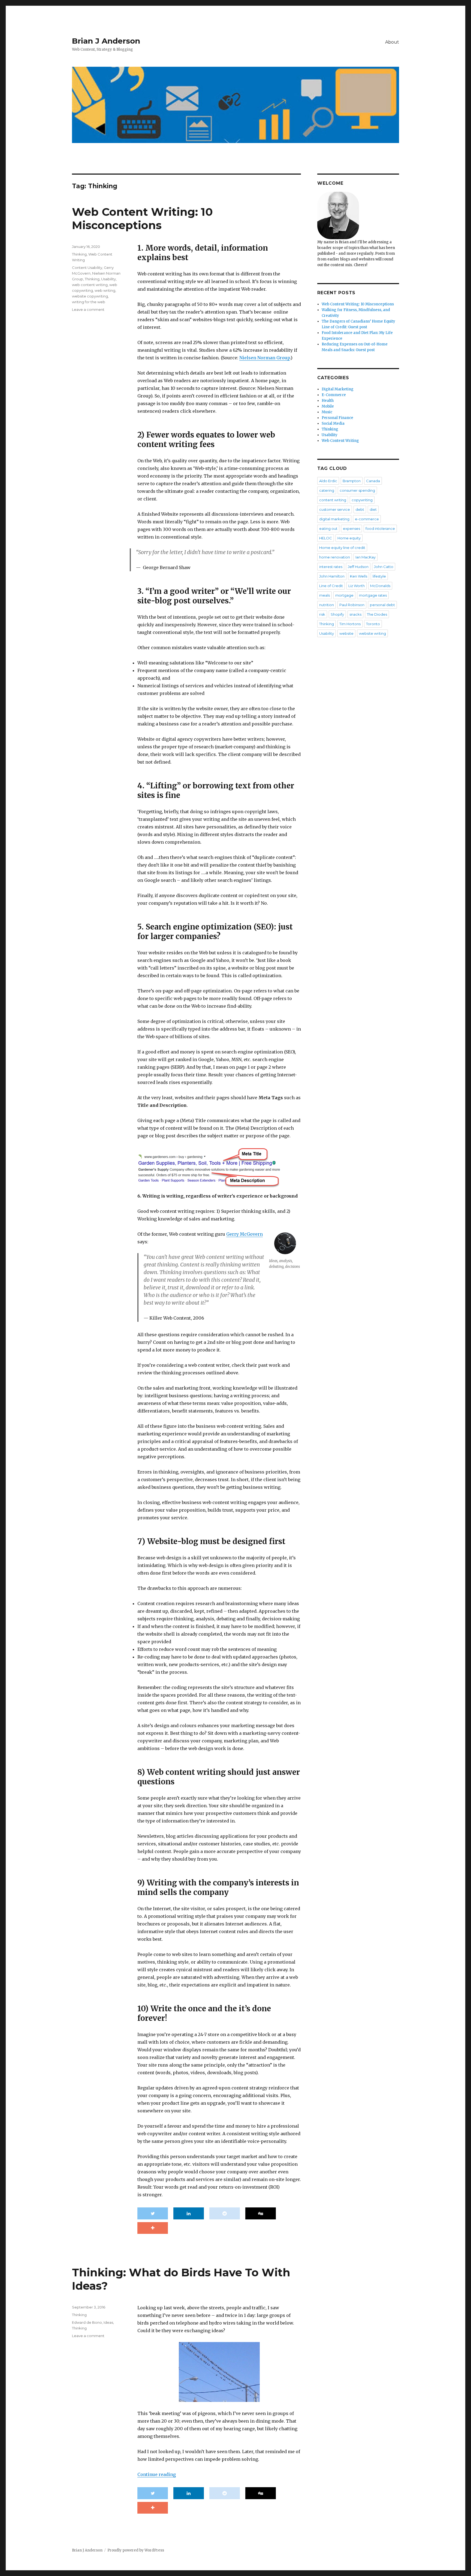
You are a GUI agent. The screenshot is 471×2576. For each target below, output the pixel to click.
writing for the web (89, 302)
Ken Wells (359, 576)
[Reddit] (225, 2213)
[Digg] (261, 2213)
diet (373, 509)
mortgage (344, 595)
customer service (335, 509)
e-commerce (367, 519)
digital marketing (334, 519)
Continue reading (157, 2474)
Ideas (108, 2322)
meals (324, 595)
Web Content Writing (340, 441)
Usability (108, 279)
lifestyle (379, 576)
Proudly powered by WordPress (136, 2550)
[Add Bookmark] (153, 2228)
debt (360, 509)
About (392, 42)
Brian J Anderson (106, 41)
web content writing (90, 285)
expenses (351, 528)
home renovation (335, 557)
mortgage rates (373, 595)
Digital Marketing (338, 389)
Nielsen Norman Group (265, 358)
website (346, 633)
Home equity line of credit (342, 548)
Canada (373, 481)
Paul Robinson (352, 605)
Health (328, 401)
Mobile (328, 406)
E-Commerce (334, 395)
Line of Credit (331, 586)
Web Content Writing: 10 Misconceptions (142, 218)
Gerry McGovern (244, 1234)
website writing (372, 633)
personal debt (382, 605)
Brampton (352, 481)
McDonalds (380, 586)
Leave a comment (88, 309)
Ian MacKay (366, 557)
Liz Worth (357, 586)
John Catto (384, 567)
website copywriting (90, 296)
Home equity (349, 538)
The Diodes (377, 614)
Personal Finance (337, 418)
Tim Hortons (350, 624)
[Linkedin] (189, 2213)
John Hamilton (332, 576)
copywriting (362, 500)
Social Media (333, 423)
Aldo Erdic (328, 481)
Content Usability (87, 268)
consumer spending (357, 490)
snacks (355, 614)
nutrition (327, 605)
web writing (105, 290)
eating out (328, 528)
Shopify (337, 614)
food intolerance (380, 528)
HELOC (326, 538)
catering (327, 490)
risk (322, 614)
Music (327, 412)
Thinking (79, 254)
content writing (333, 500)
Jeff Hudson (358, 567)
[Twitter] (153, 2213)
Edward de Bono (87, 2322)
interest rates (331, 567)
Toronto (373, 624)
